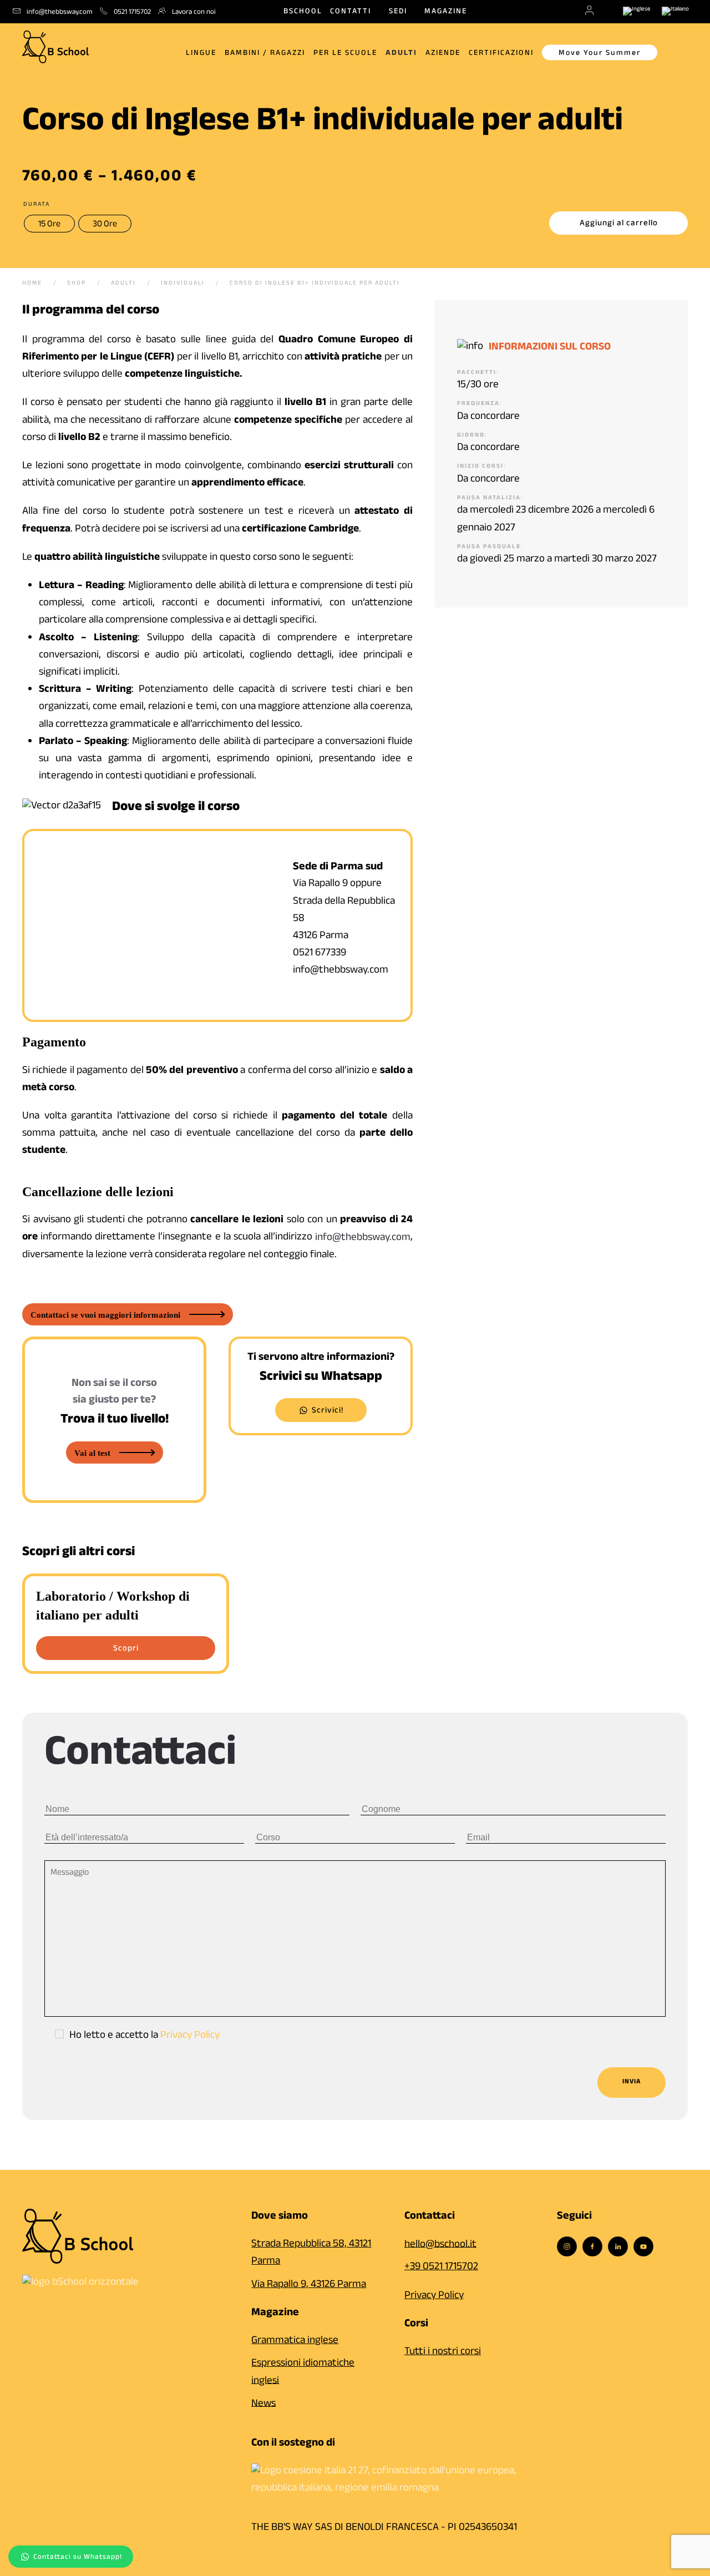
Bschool (303, 12)
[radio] (49, 224)
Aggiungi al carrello (619, 224)
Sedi (398, 12)
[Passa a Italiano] (675, 12)
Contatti (351, 12)
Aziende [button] (443, 54)
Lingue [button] (201, 54)
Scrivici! (328, 1411)
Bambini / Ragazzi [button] (265, 54)
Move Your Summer (600, 54)
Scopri (126, 1649)
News (263, 2404)
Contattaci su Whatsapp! (78, 2558)
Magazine (446, 12)
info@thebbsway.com (363, 1238)
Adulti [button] (401, 54)
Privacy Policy (190, 2036)
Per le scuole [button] (345, 54)
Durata (37, 205)
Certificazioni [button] (501, 54)
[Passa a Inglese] (637, 12)
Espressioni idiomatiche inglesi (303, 2373)
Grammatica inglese (295, 2341)
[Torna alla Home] (55, 44)
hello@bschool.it (440, 2245)
